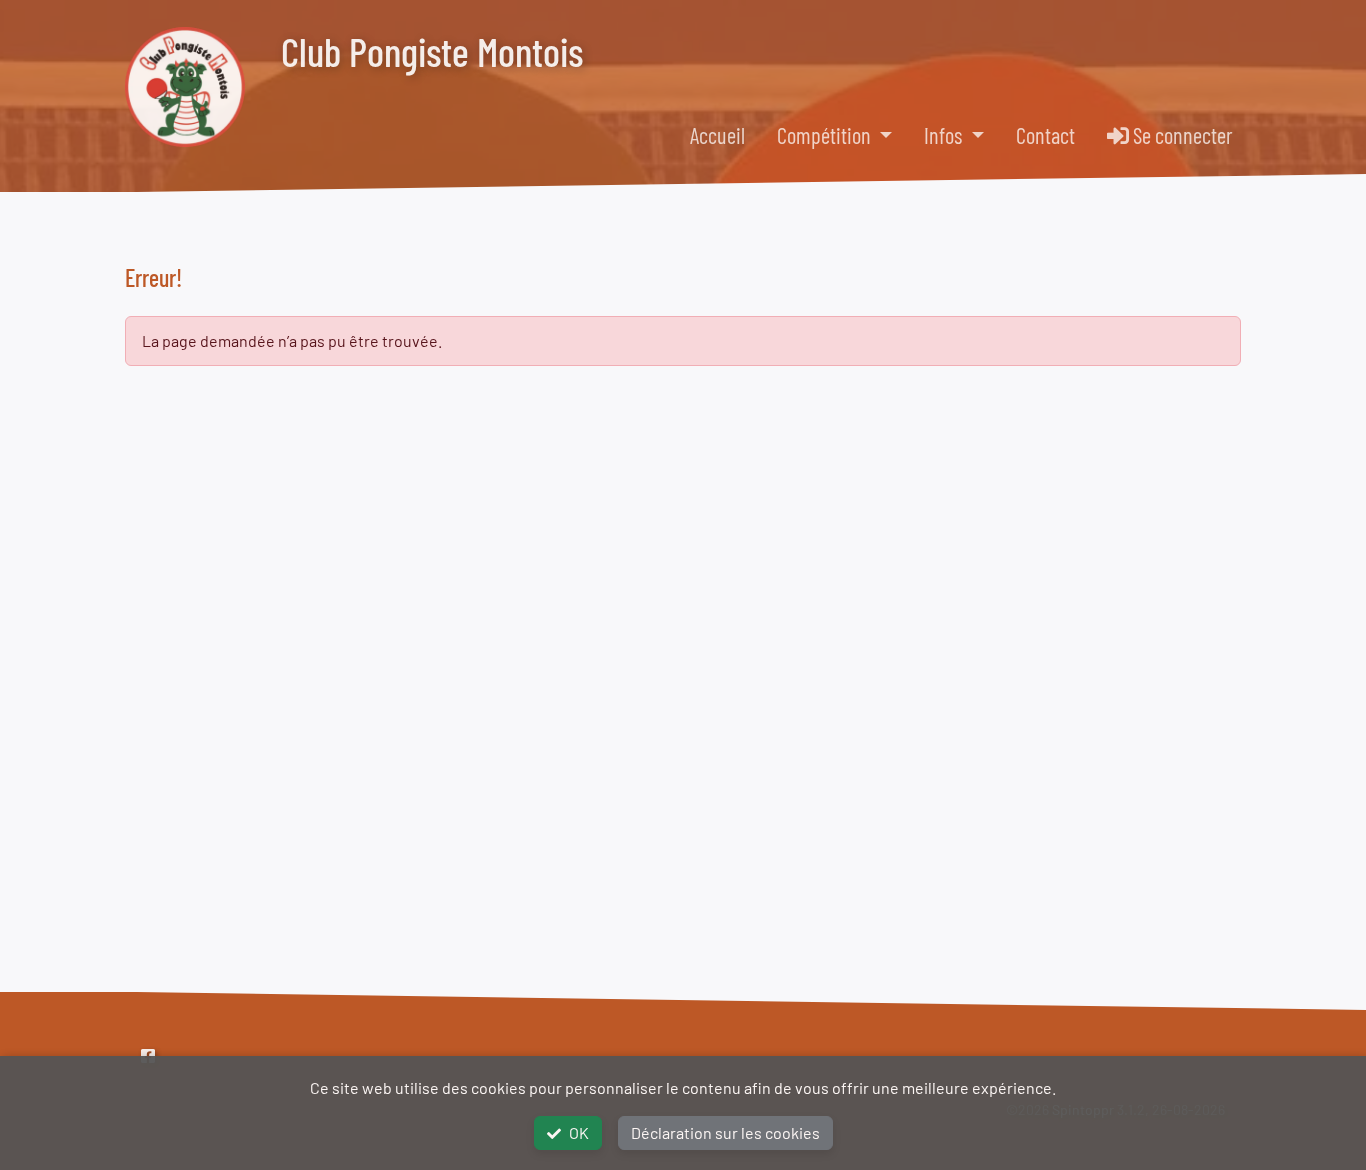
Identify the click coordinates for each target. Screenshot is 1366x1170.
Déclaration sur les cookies (725, 1132)
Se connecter (1181, 135)
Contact (1045, 135)
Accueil (717, 135)
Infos (945, 135)
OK (579, 1132)
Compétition (826, 135)
